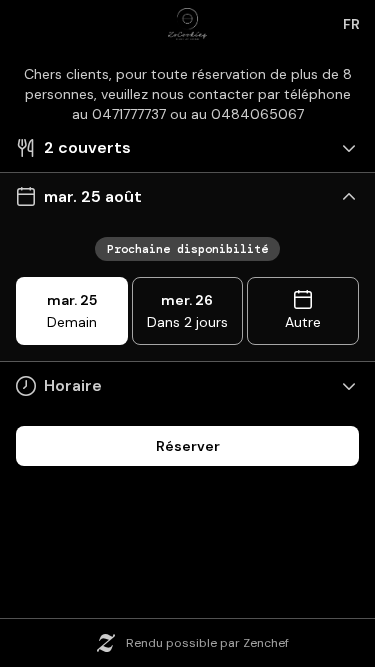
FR (351, 24)
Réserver (188, 446)
